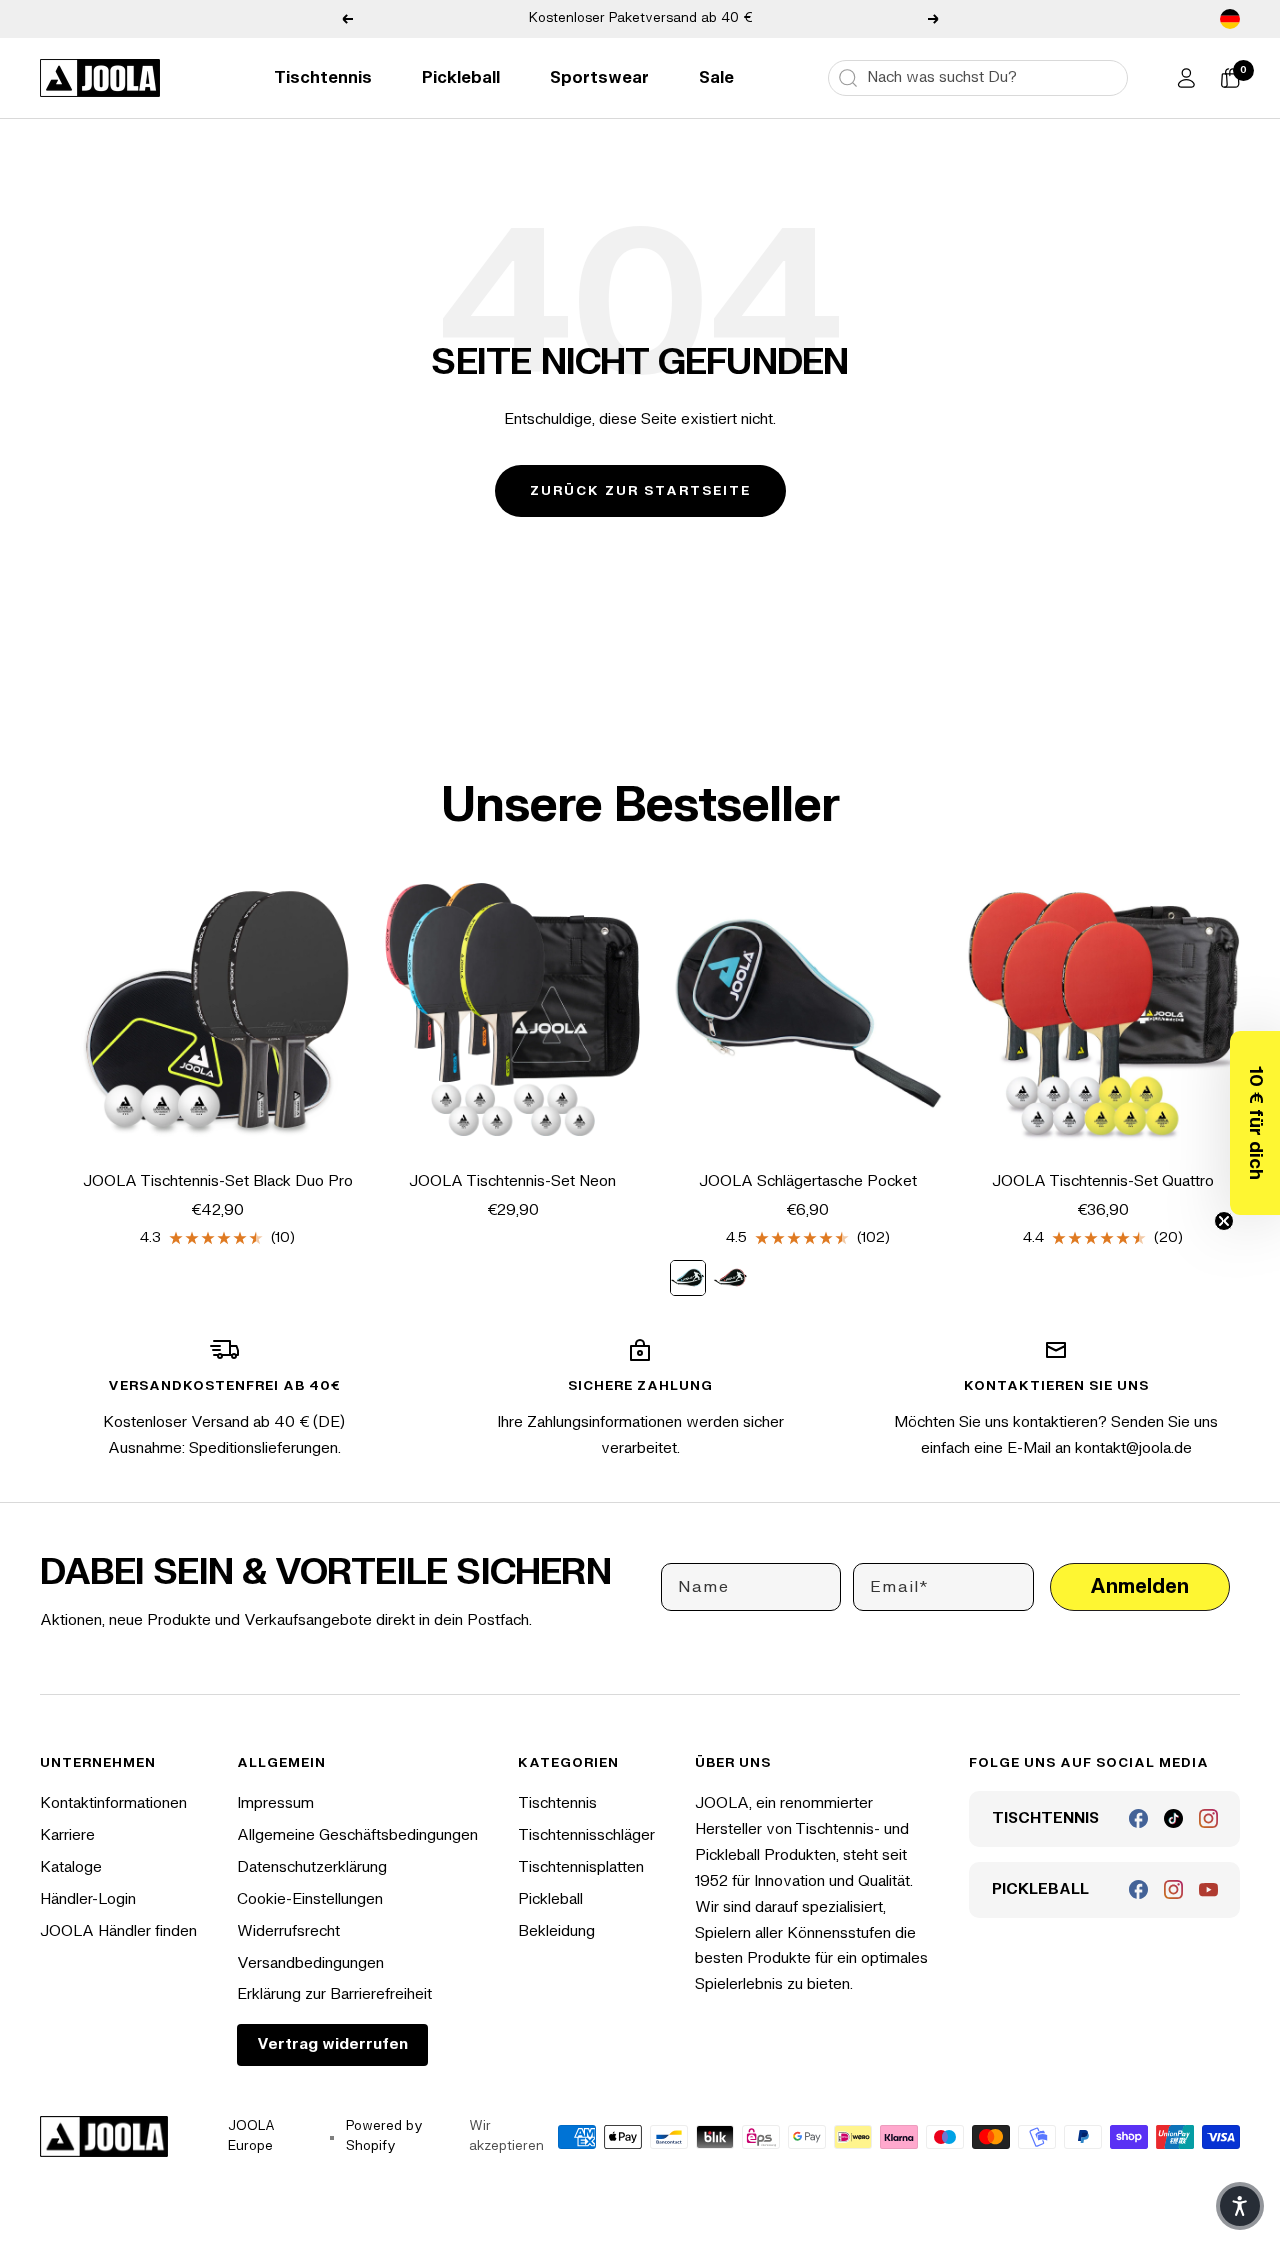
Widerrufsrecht (288, 1931)
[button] (1255, 1123)
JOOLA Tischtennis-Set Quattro (1103, 1181)
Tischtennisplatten (581, 1867)
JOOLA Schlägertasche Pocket (808, 1181)
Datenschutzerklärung (312, 1867)
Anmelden (1139, 1586)
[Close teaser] (1224, 1221)
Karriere (67, 1835)
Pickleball (461, 78)
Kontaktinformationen (113, 1803)
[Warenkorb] (1230, 78)
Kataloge (71, 1867)
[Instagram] (1208, 1818)
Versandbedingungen (310, 1963)
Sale (716, 78)
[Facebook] (1138, 1818)
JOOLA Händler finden (118, 1931)
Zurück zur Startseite (640, 491)
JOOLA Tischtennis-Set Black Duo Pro (218, 1181)
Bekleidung (556, 1931)
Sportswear (599, 78)
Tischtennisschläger (586, 1835)
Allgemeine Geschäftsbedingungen (357, 1835)
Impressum (275, 1803)
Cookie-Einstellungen (310, 1899)
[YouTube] (1208, 1889)
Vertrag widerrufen (332, 2044)
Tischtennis (323, 78)
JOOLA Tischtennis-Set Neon (512, 1181)
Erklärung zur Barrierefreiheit (334, 1994)
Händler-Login (88, 1899)
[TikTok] (1173, 1818)
